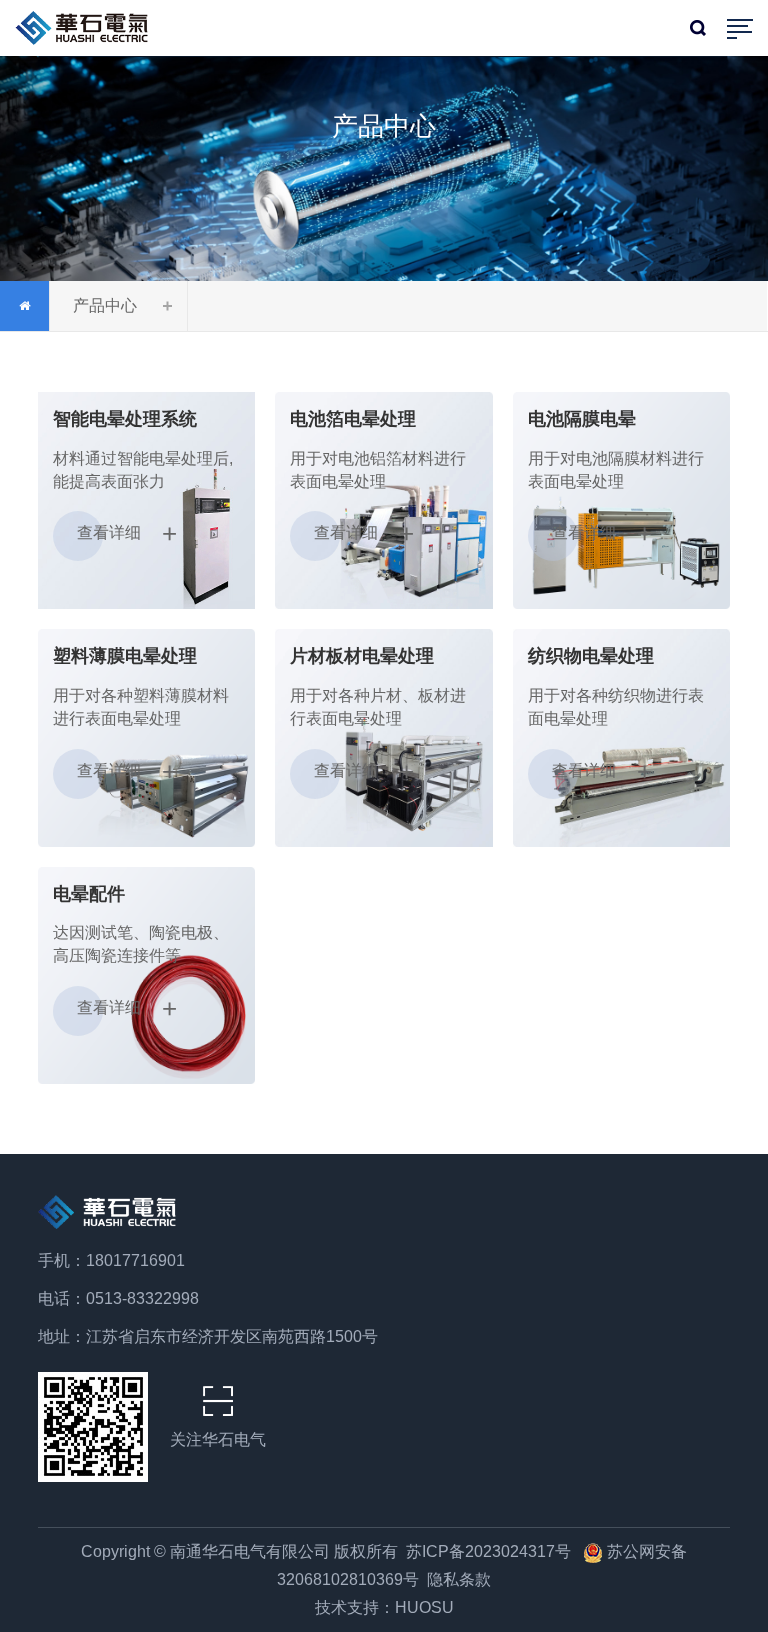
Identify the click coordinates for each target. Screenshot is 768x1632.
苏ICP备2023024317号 (490, 1551)
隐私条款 (459, 1579)
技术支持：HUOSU (384, 1607)
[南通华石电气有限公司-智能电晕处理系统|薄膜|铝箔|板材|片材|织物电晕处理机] (87, 23)
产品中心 (105, 305)
